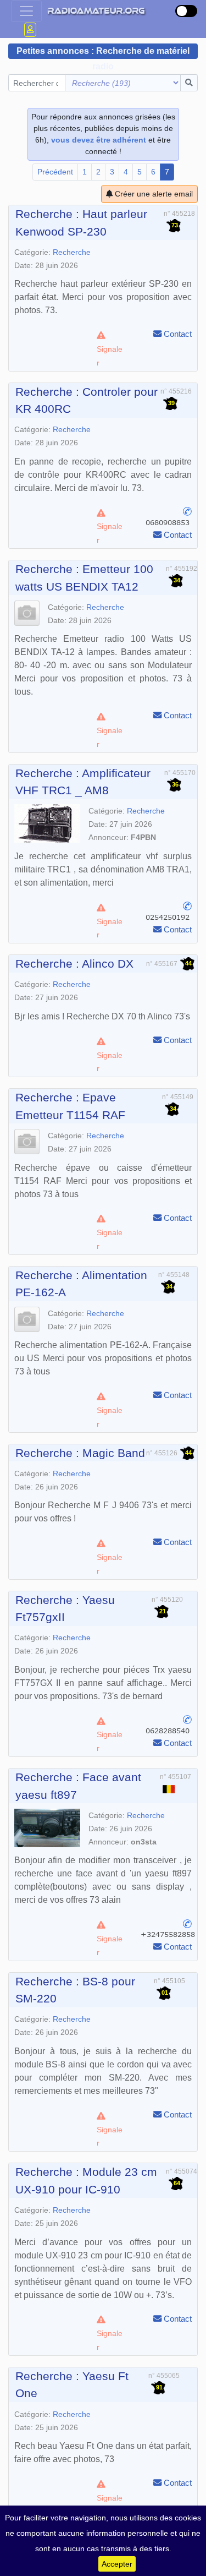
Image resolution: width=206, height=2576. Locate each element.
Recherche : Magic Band (80, 1453)
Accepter (117, 2564)
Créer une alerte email (153, 194)
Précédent (55, 172)
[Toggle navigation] (26, 11)
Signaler (110, 356)
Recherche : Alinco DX (74, 964)
